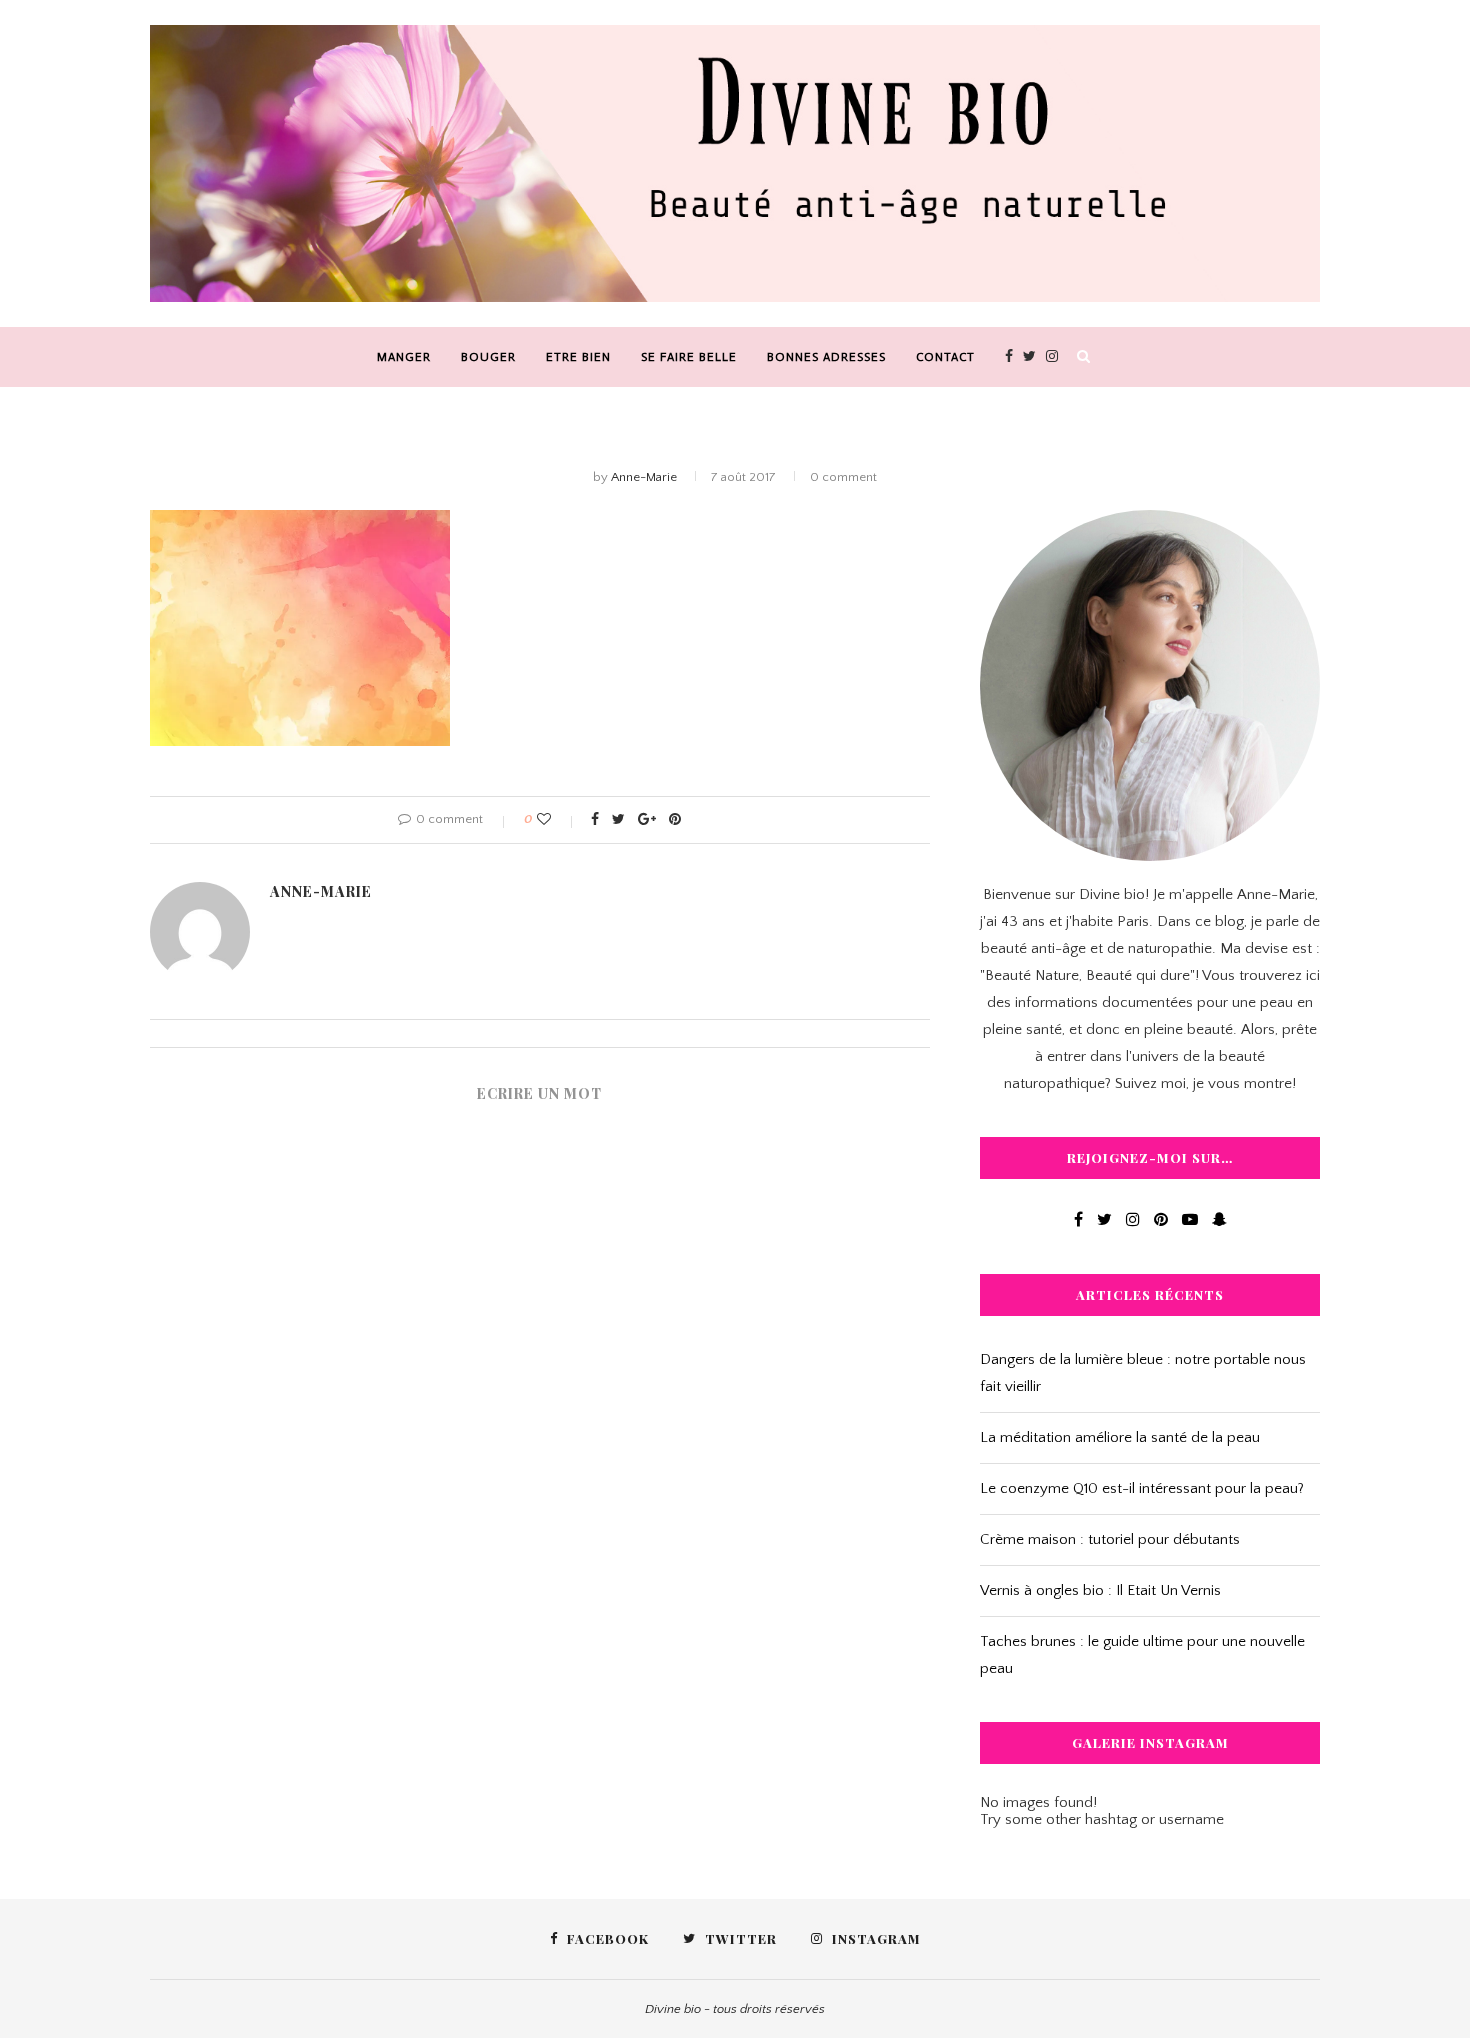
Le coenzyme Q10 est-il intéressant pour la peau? (1142, 1488)
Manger (404, 357)
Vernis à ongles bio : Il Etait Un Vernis (1100, 1590)
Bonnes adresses (826, 357)
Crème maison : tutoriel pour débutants (1110, 1539)
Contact (945, 357)
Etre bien (578, 357)
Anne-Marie (644, 477)
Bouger (488, 357)
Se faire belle (689, 357)
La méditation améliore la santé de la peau (1120, 1437)
